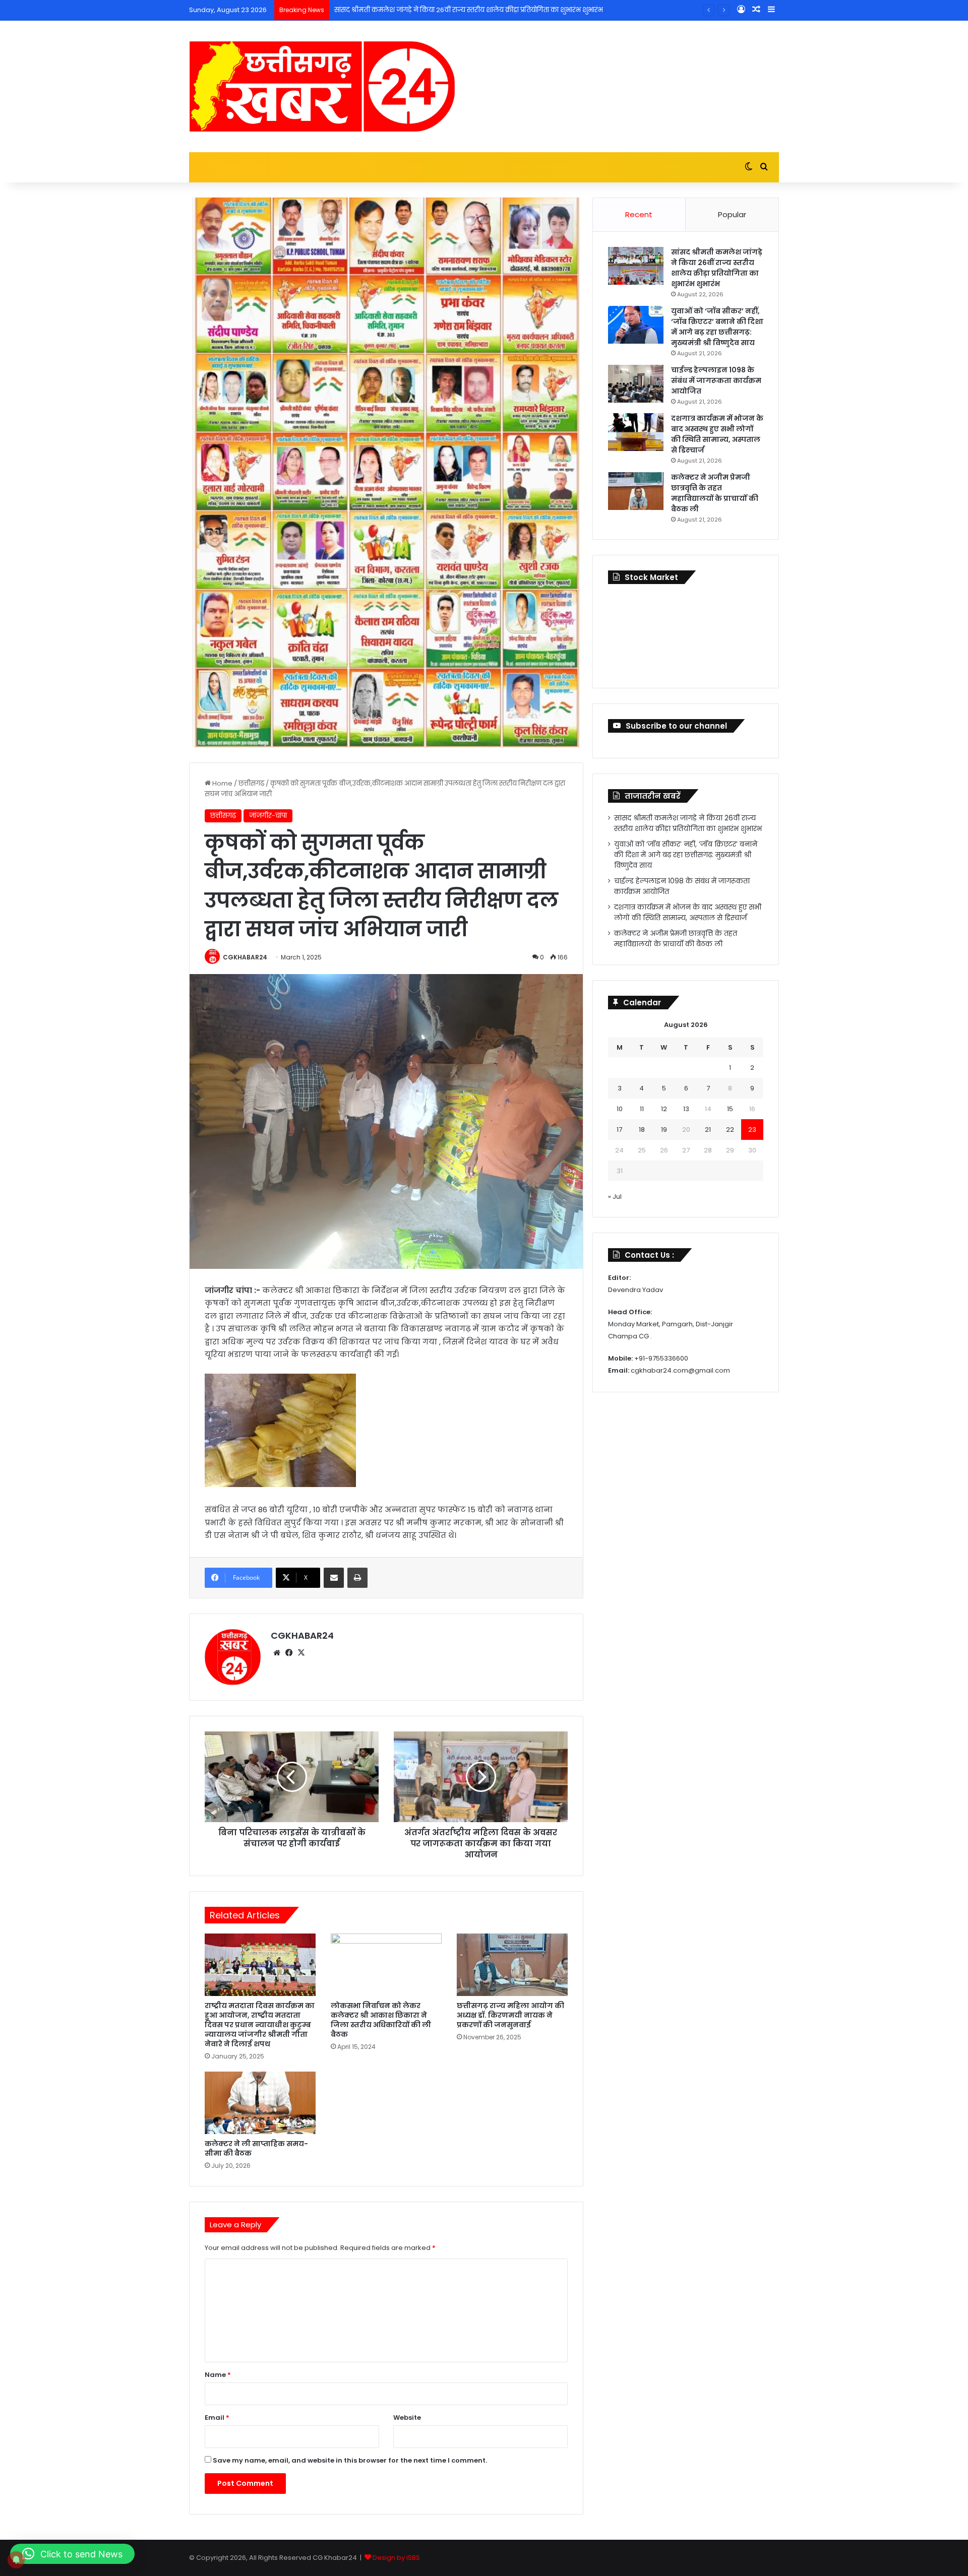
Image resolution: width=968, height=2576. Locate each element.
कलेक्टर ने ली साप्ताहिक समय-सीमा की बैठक (256, 2148)
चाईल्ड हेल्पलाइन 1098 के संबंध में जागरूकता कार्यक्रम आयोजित (716, 380)
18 (642, 1130)
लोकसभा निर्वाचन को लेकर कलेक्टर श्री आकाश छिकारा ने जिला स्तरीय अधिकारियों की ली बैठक (381, 2020)
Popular (732, 214)
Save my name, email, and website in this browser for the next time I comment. (350, 2460)
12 (664, 1109)
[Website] (277, 1653)
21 (708, 1130)
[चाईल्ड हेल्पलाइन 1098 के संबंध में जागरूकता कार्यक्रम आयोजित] (636, 384)
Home (222, 783)
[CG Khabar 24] (322, 86)
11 (642, 1109)
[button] (72, 2554)
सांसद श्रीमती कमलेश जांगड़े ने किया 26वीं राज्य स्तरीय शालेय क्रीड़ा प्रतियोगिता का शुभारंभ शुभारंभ (717, 268)
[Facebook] (289, 1653)
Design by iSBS (396, 2558)
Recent (639, 214)
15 (730, 1109)
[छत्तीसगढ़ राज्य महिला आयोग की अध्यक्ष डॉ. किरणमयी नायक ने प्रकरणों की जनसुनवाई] (512, 1965)
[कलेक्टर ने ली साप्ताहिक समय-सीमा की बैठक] (260, 2103)
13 (686, 1109)
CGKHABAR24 (245, 957)
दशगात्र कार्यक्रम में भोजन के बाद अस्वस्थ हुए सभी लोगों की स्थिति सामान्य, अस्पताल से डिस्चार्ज (717, 434)
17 (619, 1130)
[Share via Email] (334, 1578)
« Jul (615, 1197)
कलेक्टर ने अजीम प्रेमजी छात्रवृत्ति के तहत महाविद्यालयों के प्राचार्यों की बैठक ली (715, 493)
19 (664, 1130)
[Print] (357, 1578)
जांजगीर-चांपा (268, 816)
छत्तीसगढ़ (251, 783)
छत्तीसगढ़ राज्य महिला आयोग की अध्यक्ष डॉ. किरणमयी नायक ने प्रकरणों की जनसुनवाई (510, 2015)
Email (217, 2418)
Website (407, 2418)
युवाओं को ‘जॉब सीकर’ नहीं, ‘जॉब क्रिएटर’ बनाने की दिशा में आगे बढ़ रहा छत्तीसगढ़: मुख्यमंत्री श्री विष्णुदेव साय (717, 327)
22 (730, 1130)
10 (620, 1109)
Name (218, 2375)
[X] (301, 1653)
